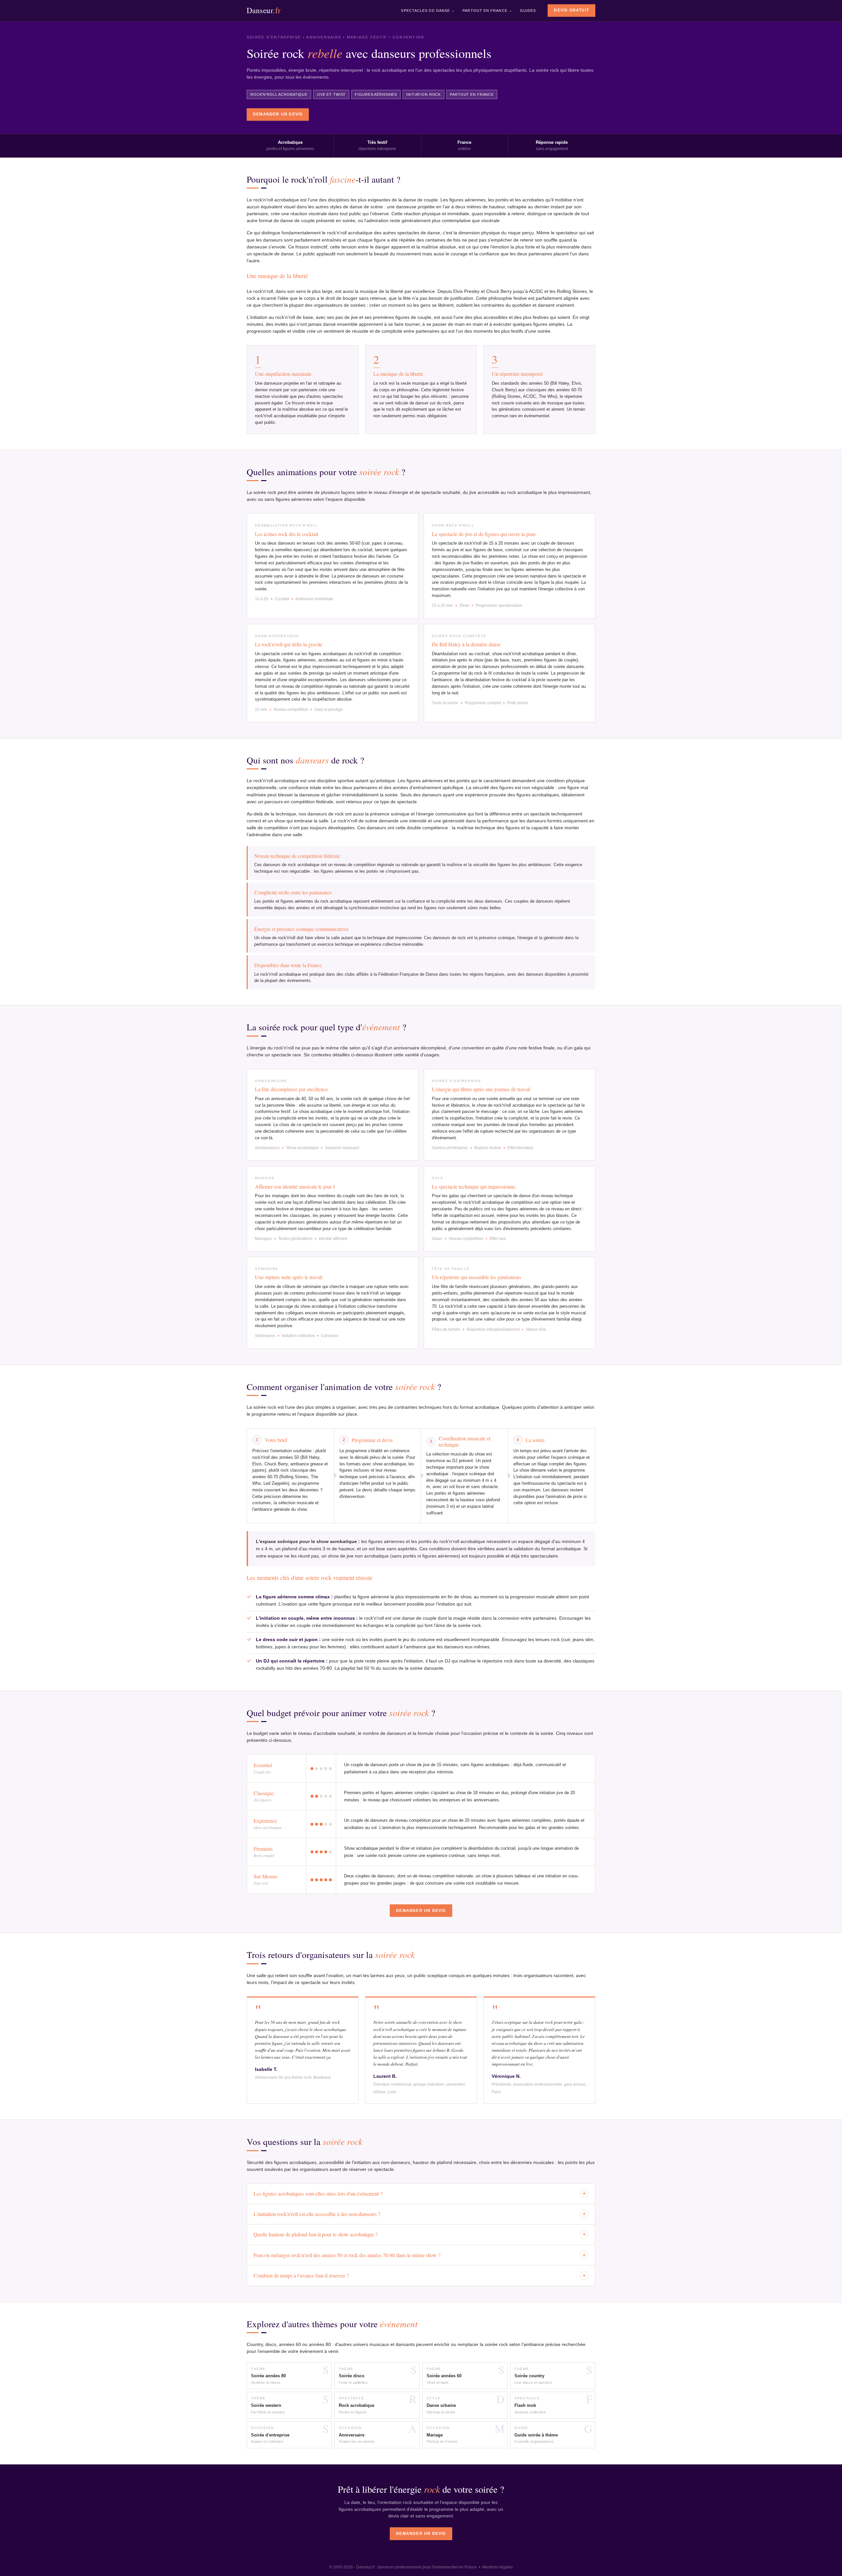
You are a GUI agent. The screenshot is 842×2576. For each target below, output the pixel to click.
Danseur (264, 10)
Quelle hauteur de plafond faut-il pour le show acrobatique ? (420, 2234)
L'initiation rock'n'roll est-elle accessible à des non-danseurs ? (420, 2214)
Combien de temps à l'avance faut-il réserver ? (420, 2275)
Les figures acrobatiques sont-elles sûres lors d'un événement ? (420, 2193)
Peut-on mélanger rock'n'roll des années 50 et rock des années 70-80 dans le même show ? (420, 2255)
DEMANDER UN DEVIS (278, 114)
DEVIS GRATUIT (571, 10)
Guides (528, 11)
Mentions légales (497, 2567)
